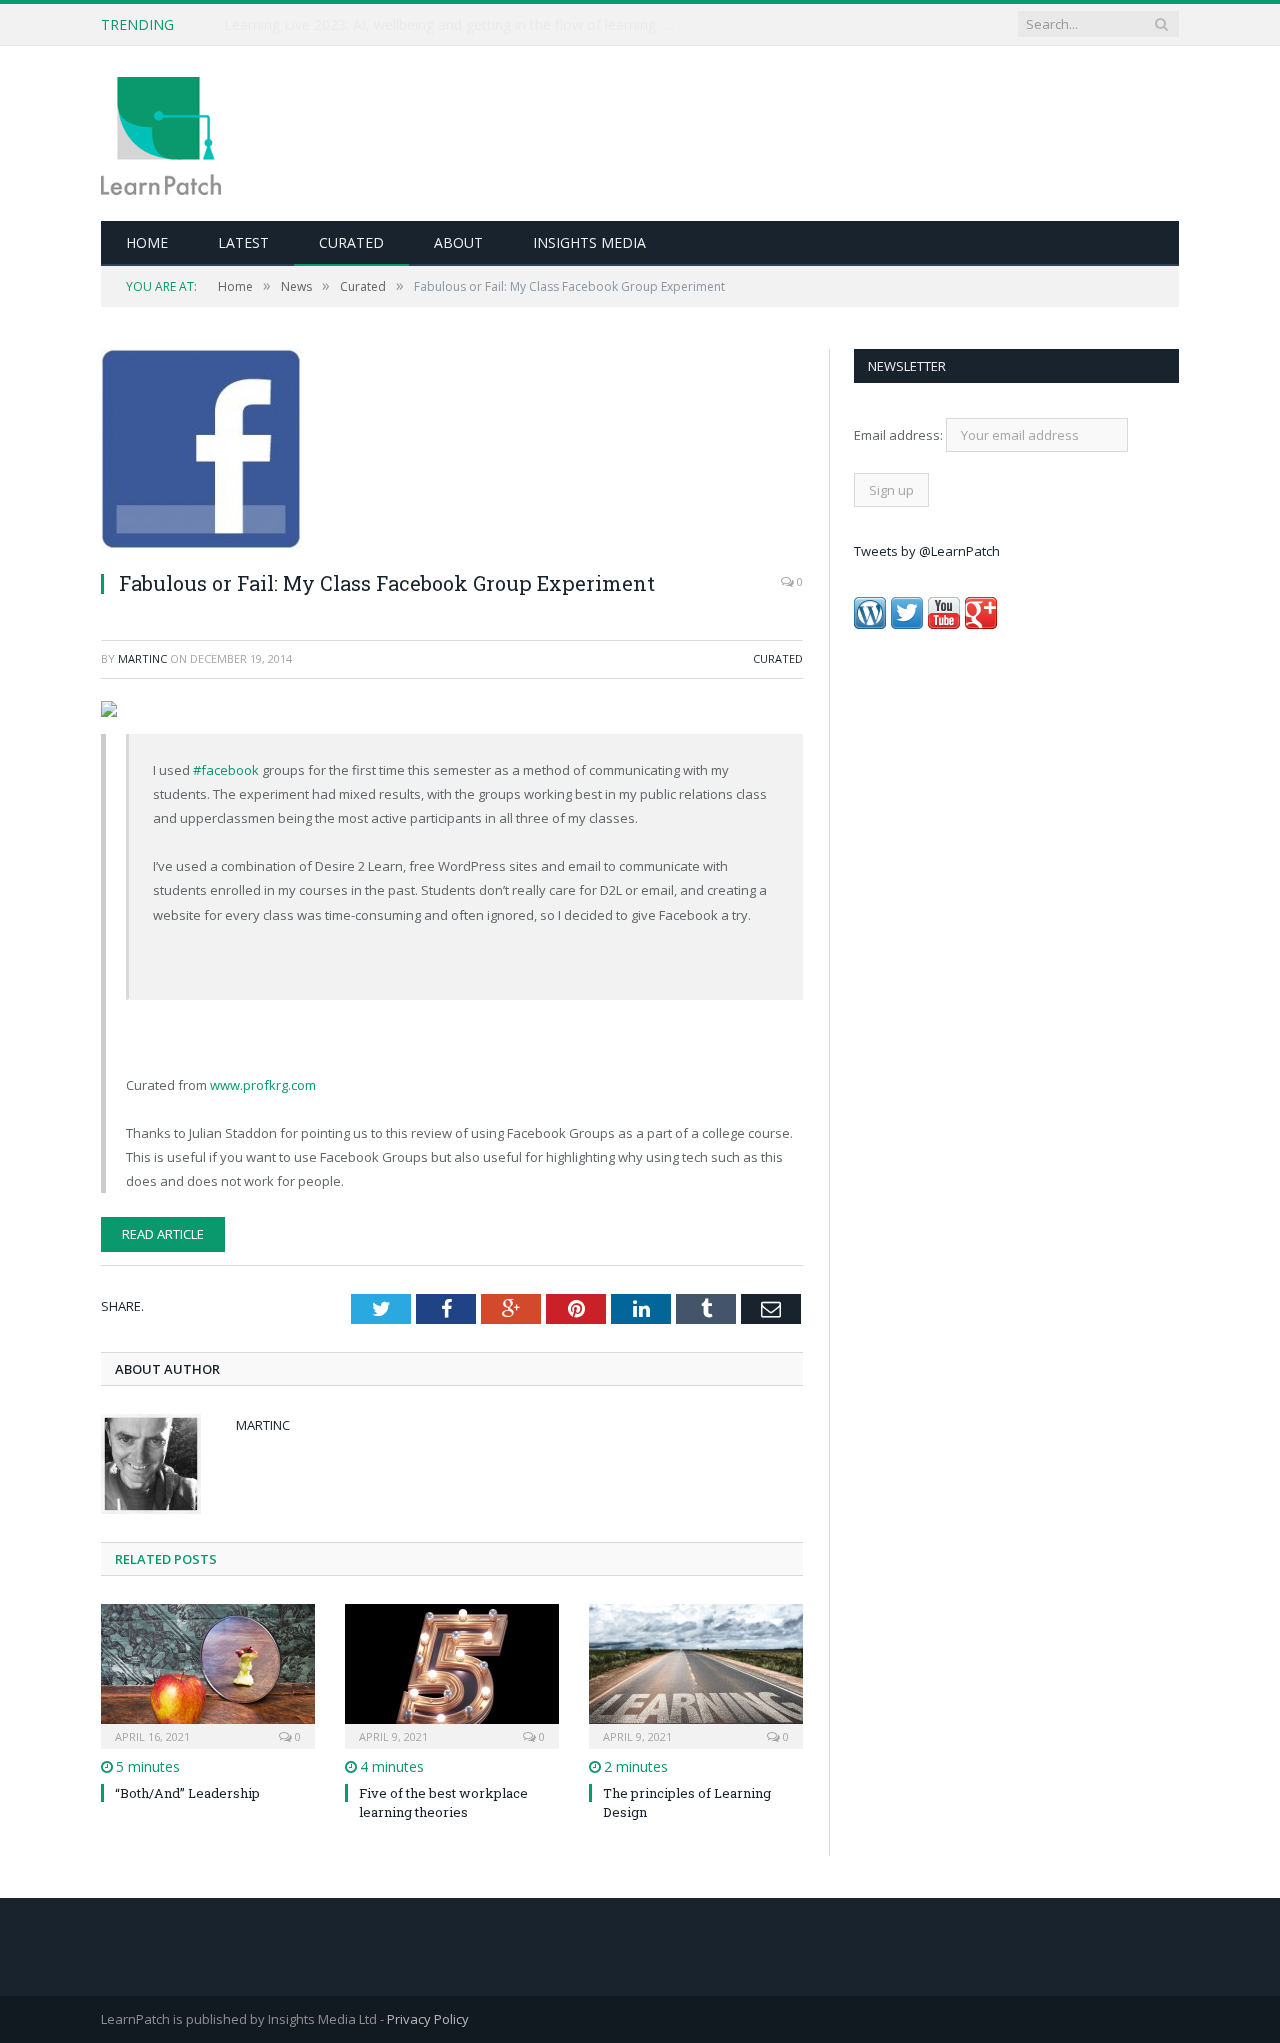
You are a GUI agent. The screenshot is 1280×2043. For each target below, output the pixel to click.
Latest (243, 242)
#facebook (226, 770)
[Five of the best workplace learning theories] (452, 1674)
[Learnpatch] (161, 133)
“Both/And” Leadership (187, 1793)
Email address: (900, 435)
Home (147, 242)
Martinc (142, 658)
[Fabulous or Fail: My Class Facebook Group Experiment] (452, 451)
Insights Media (589, 242)
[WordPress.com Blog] (870, 624)
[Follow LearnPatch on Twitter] (907, 624)
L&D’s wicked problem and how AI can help (364, 25)
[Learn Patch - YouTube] (944, 624)
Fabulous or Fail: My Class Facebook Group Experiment (387, 583)
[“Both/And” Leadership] (208, 1674)
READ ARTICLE (163, 1234)
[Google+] (981, 624)
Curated (351, 242)
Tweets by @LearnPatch (927, 551)
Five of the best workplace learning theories (443, 1802)
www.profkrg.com (263, 1085)
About (458, 242)
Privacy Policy (428, 2019)
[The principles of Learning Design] (696, 1674)
